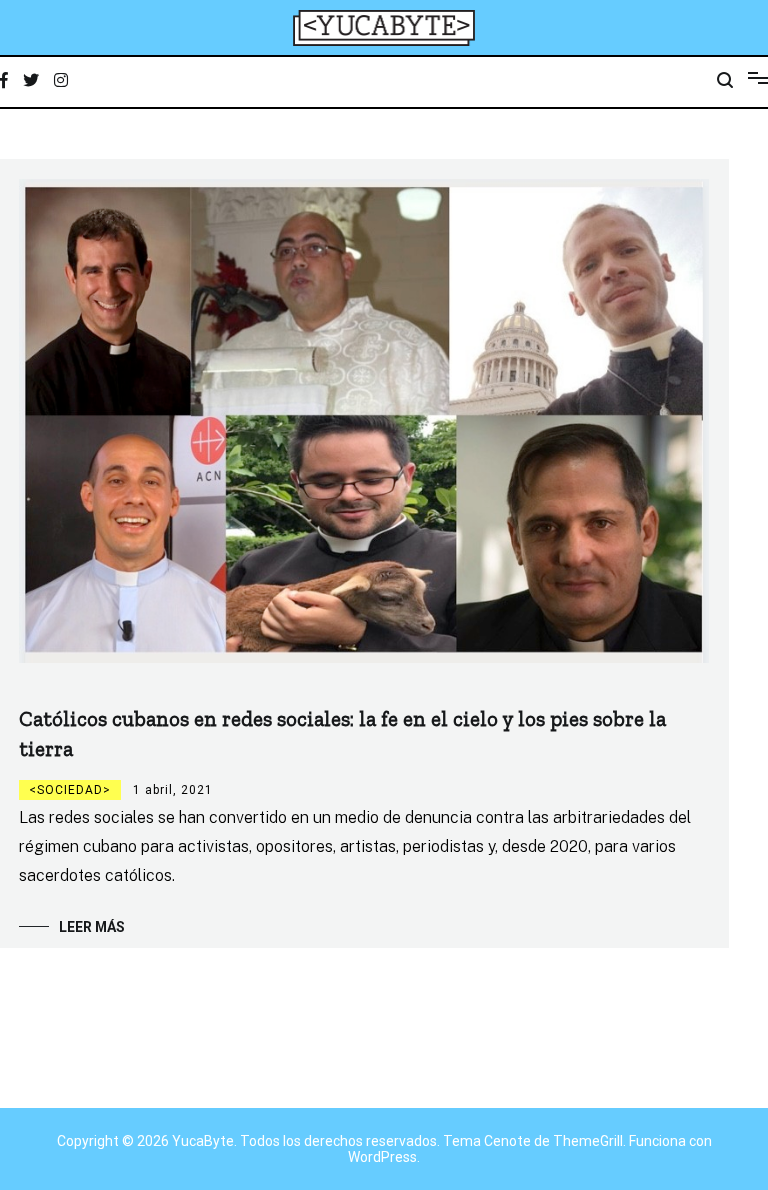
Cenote (507, 1141)
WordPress (382, 1157)
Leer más (92, 927)
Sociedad (70, 790)
